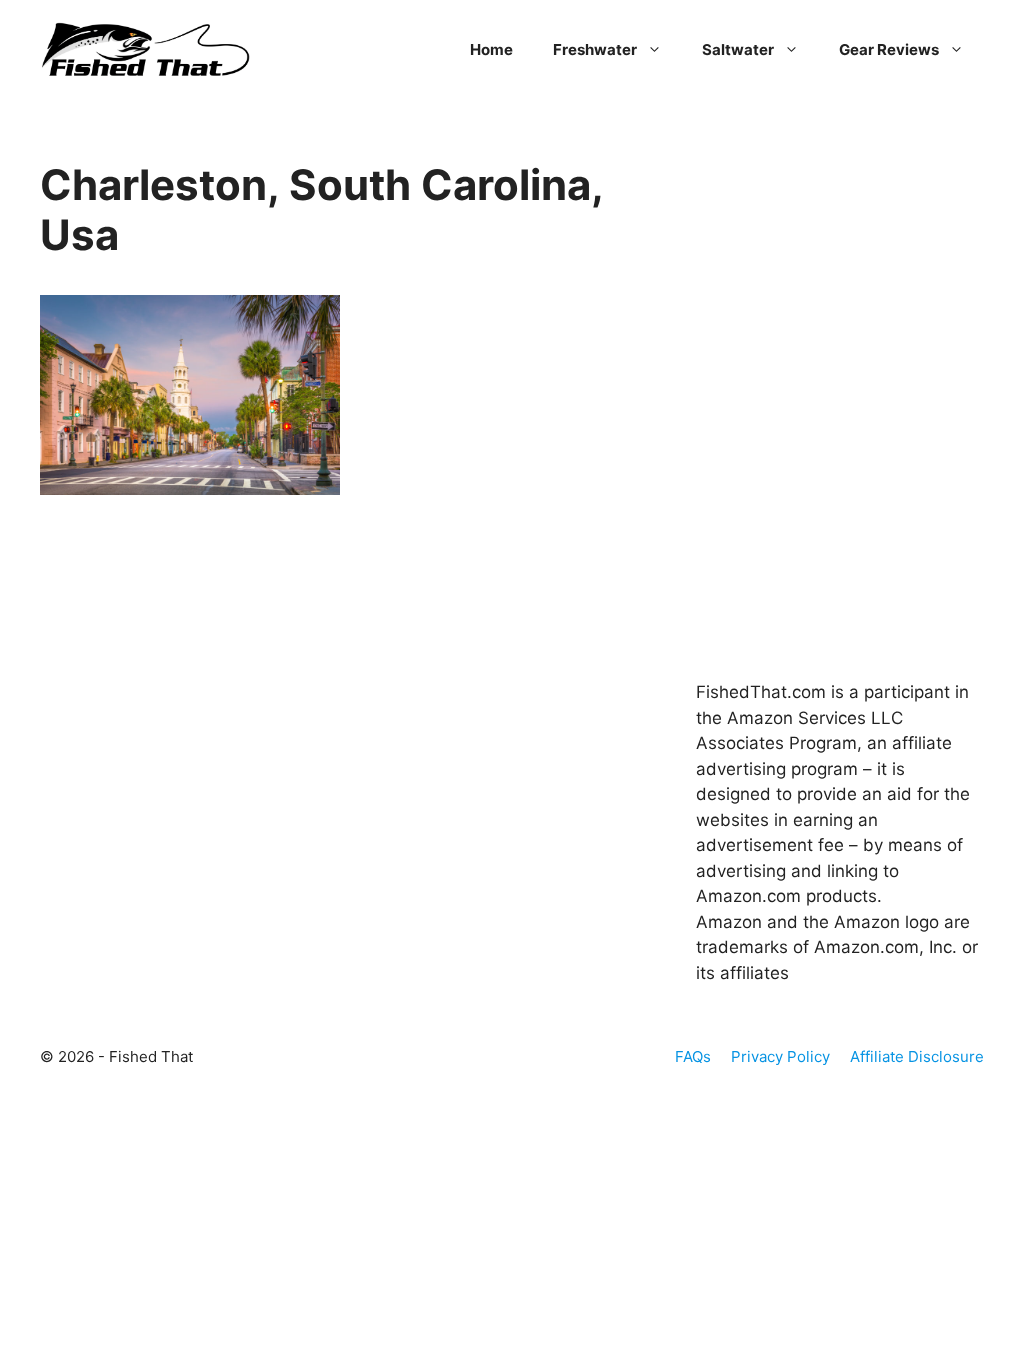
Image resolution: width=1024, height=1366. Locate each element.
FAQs (693, 1056)
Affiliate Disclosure (917, 1056)
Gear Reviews (889, 49)
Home (491, 49)
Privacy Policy (780, 1056)
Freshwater (595, 49)
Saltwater (738, 49)
